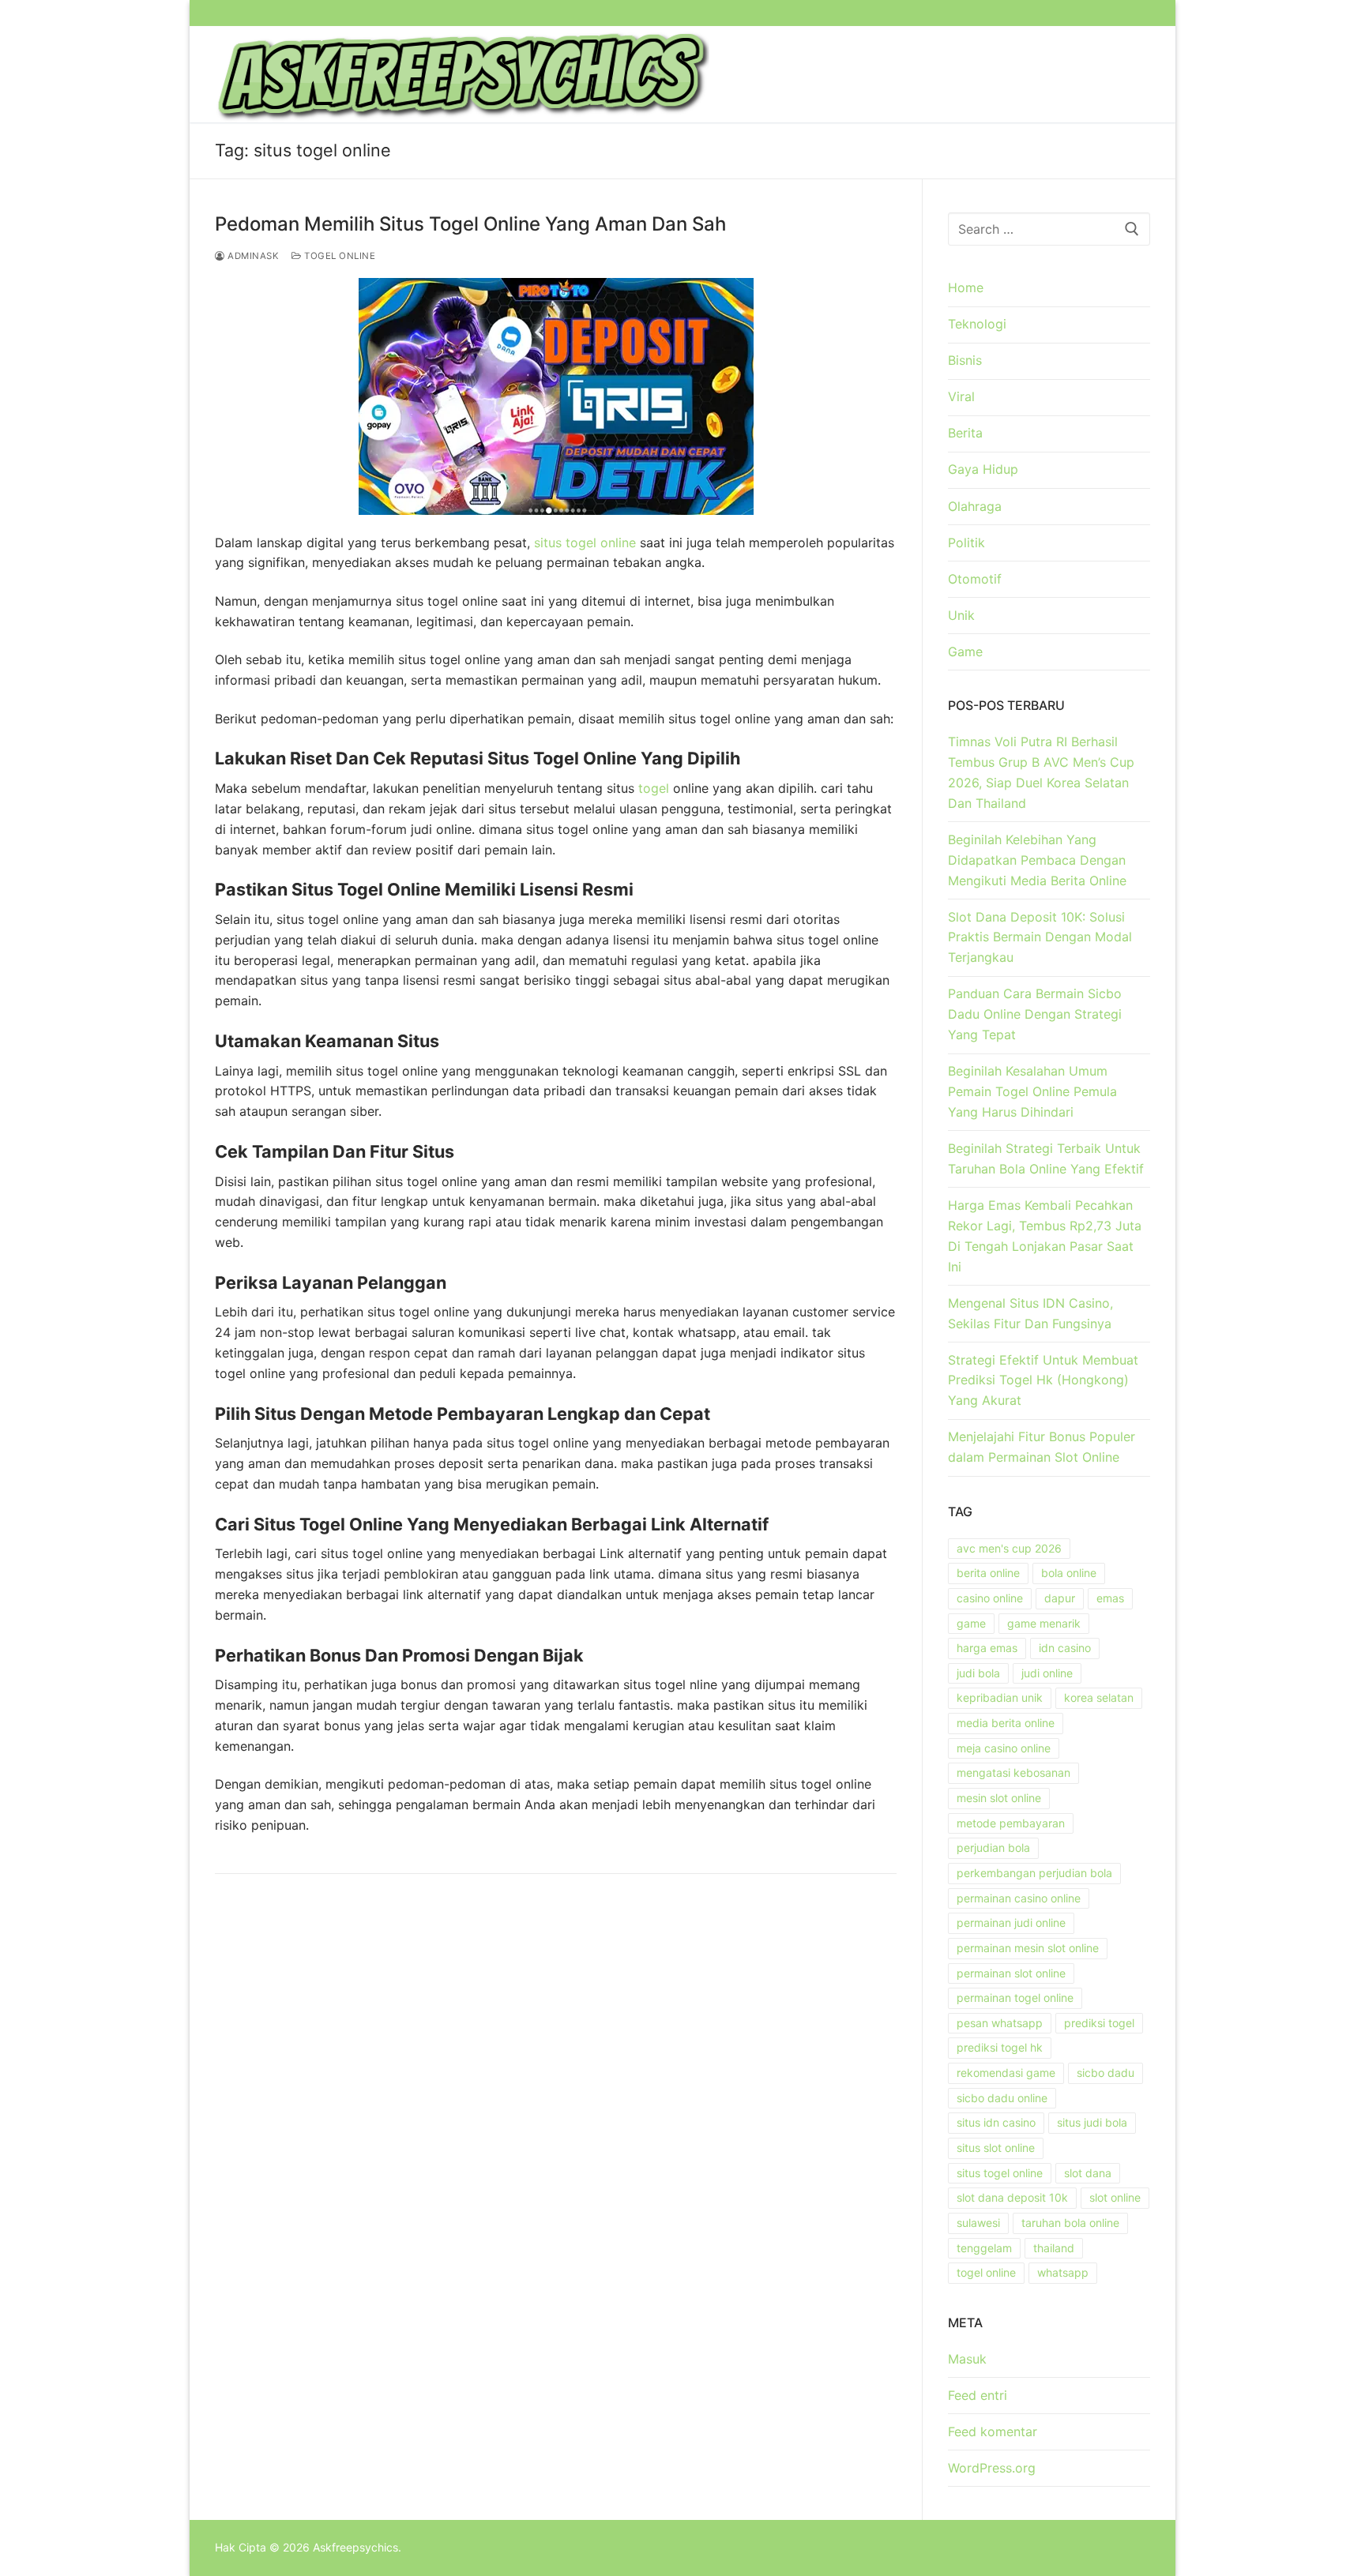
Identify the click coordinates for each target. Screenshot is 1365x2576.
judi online (1047, 1673)
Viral (961, 396)
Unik (961, 615)
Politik (966, 543)
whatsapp (1063, 2272)
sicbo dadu (1106, 2073)
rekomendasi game (1006, 2073)
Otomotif (975, 579)
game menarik (1044, 1623)
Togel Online (338, 256)
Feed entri (978, 2395)
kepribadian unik (1000, 1697)
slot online (1115, 2197)
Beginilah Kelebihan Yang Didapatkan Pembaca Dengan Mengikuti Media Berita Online (1037, 860)
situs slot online (996, 2148)
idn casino (1065, 1648)
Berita (965, 433)
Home (966, 287)
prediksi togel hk (1000, 2047)
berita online (988, 1573)
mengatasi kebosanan (1013, 1772)
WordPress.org (992, 2468)
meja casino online (1004, 1748)
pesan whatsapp (1000, 2023)
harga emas (987, 1648)
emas (1110, 1598)
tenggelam (984, 2248)
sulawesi (978, 2223)
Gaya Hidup (983, 469)
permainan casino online (1019, 1898)
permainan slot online (1011, 1973)
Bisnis (965, 360)
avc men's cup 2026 (1009, 1548)
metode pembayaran (1011, 1823)
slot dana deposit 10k (1012, 2197)
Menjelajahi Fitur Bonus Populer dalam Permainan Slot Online (1042, 1447)
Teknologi (977, 324)
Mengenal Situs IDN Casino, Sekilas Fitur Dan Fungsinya (1030, 1313)
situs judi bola (1092, 2122)
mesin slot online (999, 1798)
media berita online (1006, 1723)
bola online (1069, 1573)
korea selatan (1099, 1697)
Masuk (967, 2359)
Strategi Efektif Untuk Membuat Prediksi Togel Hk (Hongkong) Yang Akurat (1043, 1380)
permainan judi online (1011, 1923)
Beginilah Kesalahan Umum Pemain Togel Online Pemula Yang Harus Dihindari (1032, 1091)
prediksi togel (1099, 2023)
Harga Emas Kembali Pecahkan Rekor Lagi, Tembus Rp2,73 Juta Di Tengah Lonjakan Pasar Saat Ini (1045, 1236)
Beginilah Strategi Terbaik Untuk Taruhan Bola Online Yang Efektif (1046, 1158)
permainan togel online (1015, 1998)
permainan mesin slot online (1028, 1948)
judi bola (978, 1673)
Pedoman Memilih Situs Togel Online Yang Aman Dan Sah (470, 224)
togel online (986, 2272)
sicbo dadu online (1002, 2098)
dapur (1060, 1598)
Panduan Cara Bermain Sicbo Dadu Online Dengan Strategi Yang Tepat (1035, 1014)
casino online (990, 1598)
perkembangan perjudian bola (1034, 1873)
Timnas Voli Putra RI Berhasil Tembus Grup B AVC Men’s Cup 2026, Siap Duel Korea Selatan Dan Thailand (1041, 772)
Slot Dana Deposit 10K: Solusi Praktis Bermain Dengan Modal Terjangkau (1040, 937)
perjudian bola (993, 1848)
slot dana (1088, 2173)
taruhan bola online (1070, 2223)
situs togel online (585, 543)
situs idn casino (996, 2122)
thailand (1054, 2248)
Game (965, 652)
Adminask (252, 256)
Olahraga (975, 506)
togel (654, 788)
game (971, 1623)
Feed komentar (993, 2431)
